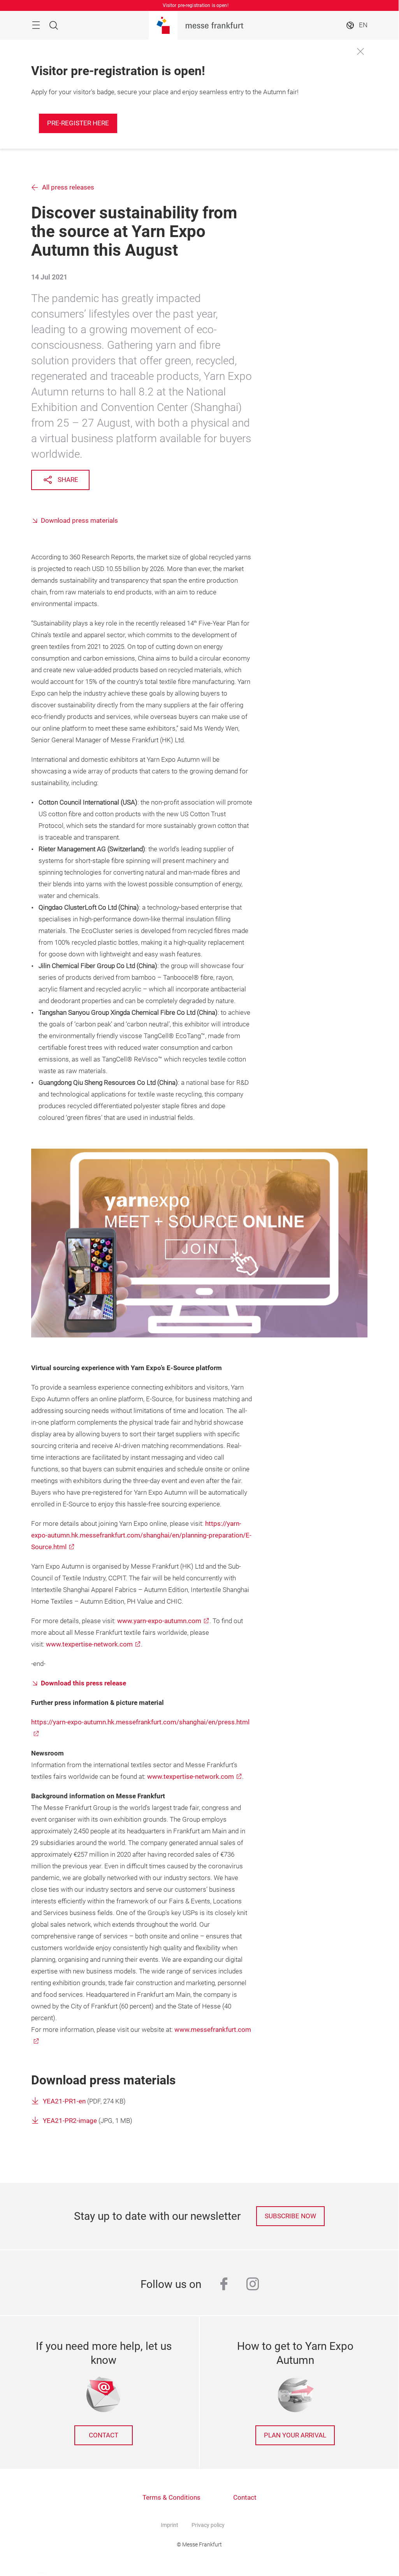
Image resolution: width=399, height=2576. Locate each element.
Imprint (170, 2525)
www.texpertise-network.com (89, 1644)
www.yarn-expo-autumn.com (159, 1621)
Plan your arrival (295, 2435)
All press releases (68, 187)
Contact (104, 2435)
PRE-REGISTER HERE (78, 123)
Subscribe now (290, 2216)
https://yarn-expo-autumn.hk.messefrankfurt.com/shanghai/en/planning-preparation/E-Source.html (141, 1535)
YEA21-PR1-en (64, 2101)
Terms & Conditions (171, 2498)
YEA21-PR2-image (70, 2121)
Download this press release (83, 1683)
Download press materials (79, 521)
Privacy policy (208, 2525)
